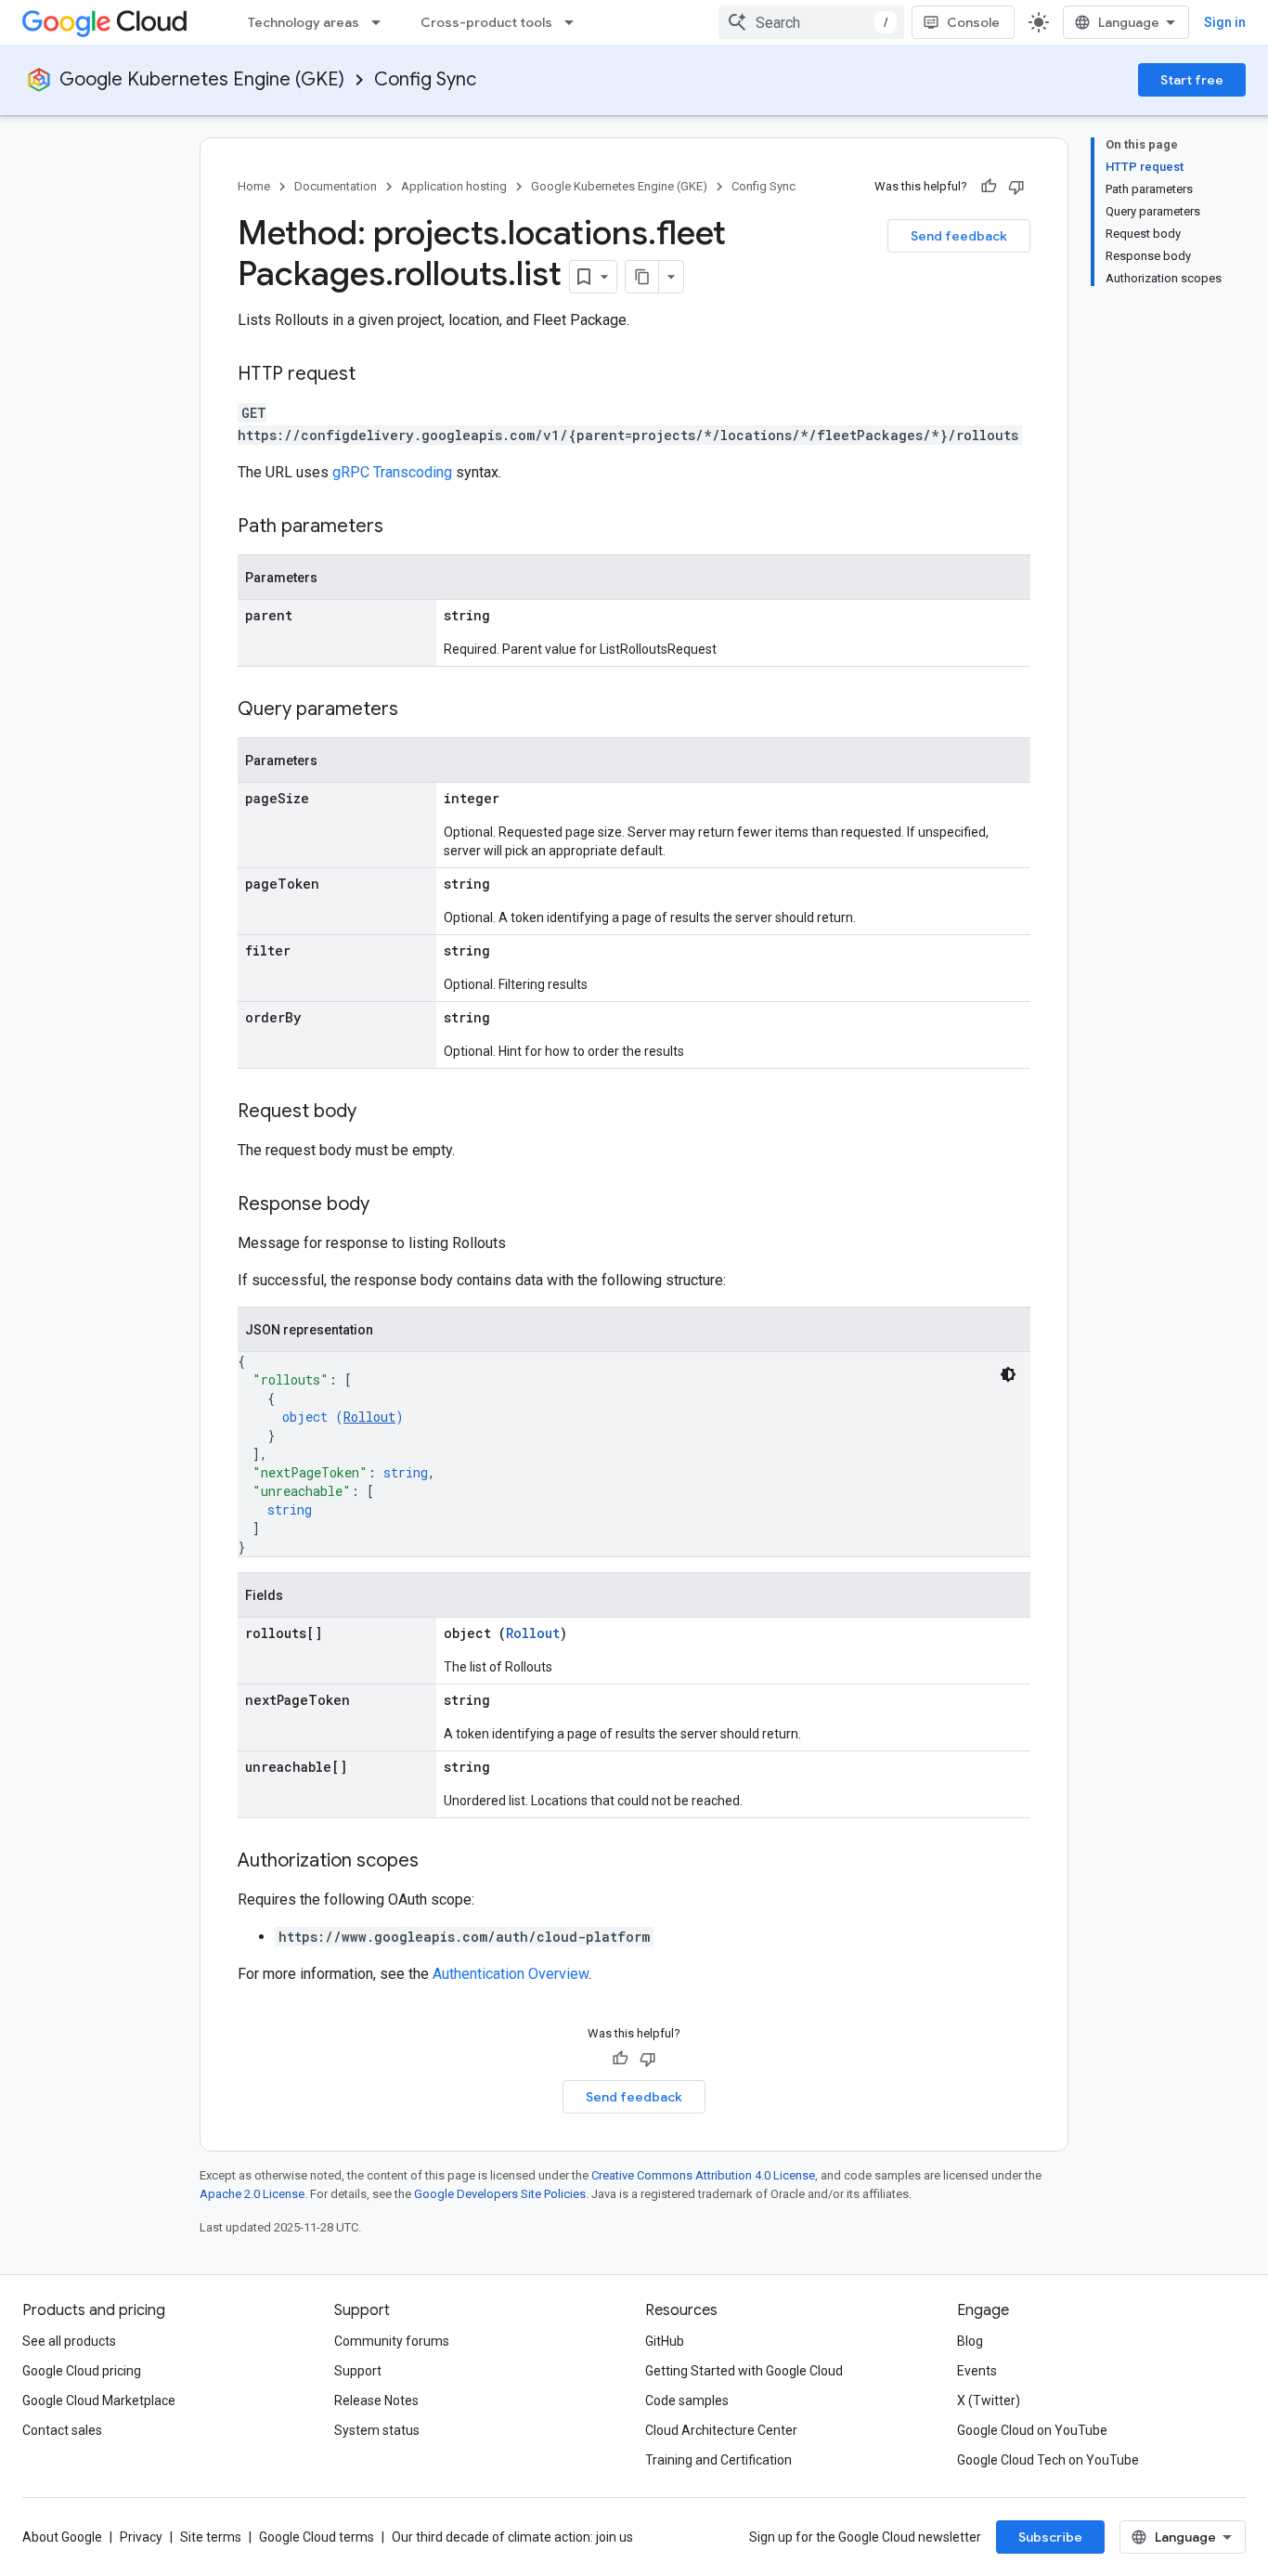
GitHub (665, 2341)
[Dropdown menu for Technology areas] (382, 22)
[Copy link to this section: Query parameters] (417, 710)
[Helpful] (989, 187)
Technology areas (304, 22)
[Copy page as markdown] (642, 277)
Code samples (687, 2400)
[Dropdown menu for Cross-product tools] (575, 22)
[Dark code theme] (1008, 1374)
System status (377, 2430)
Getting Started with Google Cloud (744, 2371)
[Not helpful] (1016, 187)
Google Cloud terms (317, 2537)
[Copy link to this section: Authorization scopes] (437, 1862)
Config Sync (425, 79)
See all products (69, 2341)
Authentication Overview (511, 1974)
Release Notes (376, 2400)
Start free (1192, 80)
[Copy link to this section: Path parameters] (402, 527)
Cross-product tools (486, 22)
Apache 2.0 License (252, 2194)
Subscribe (1050, 2537)
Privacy (141, 2537)
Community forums (392, 2341)
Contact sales (62, 2430)
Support (358, 2371)
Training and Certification (718, 2460)
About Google (62, 2537)
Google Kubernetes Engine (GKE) (202, 79)
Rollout (369, 1417)
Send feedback (959, 236)
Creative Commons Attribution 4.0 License (703, 2175)
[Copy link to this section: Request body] (375, 1112)
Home (254, 186)
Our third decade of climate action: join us (512, 2537)
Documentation (336, 186)
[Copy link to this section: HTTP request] (374, 375)
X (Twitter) (989, 2400)
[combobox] (811, 22)
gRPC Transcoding (392, 472)
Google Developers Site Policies (500, 2194)
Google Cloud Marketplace (99, 2400)
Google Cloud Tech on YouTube (1048, 2460)
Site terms (211, 2537)
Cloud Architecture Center (721, 2430)
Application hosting (454, 186)
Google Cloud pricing (82, 2371)
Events (977, 2371)
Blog (970, 2341)
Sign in (1225, 22)
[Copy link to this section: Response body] (388, 1205)
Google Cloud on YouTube (1032, 2430)
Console (973, 22)
